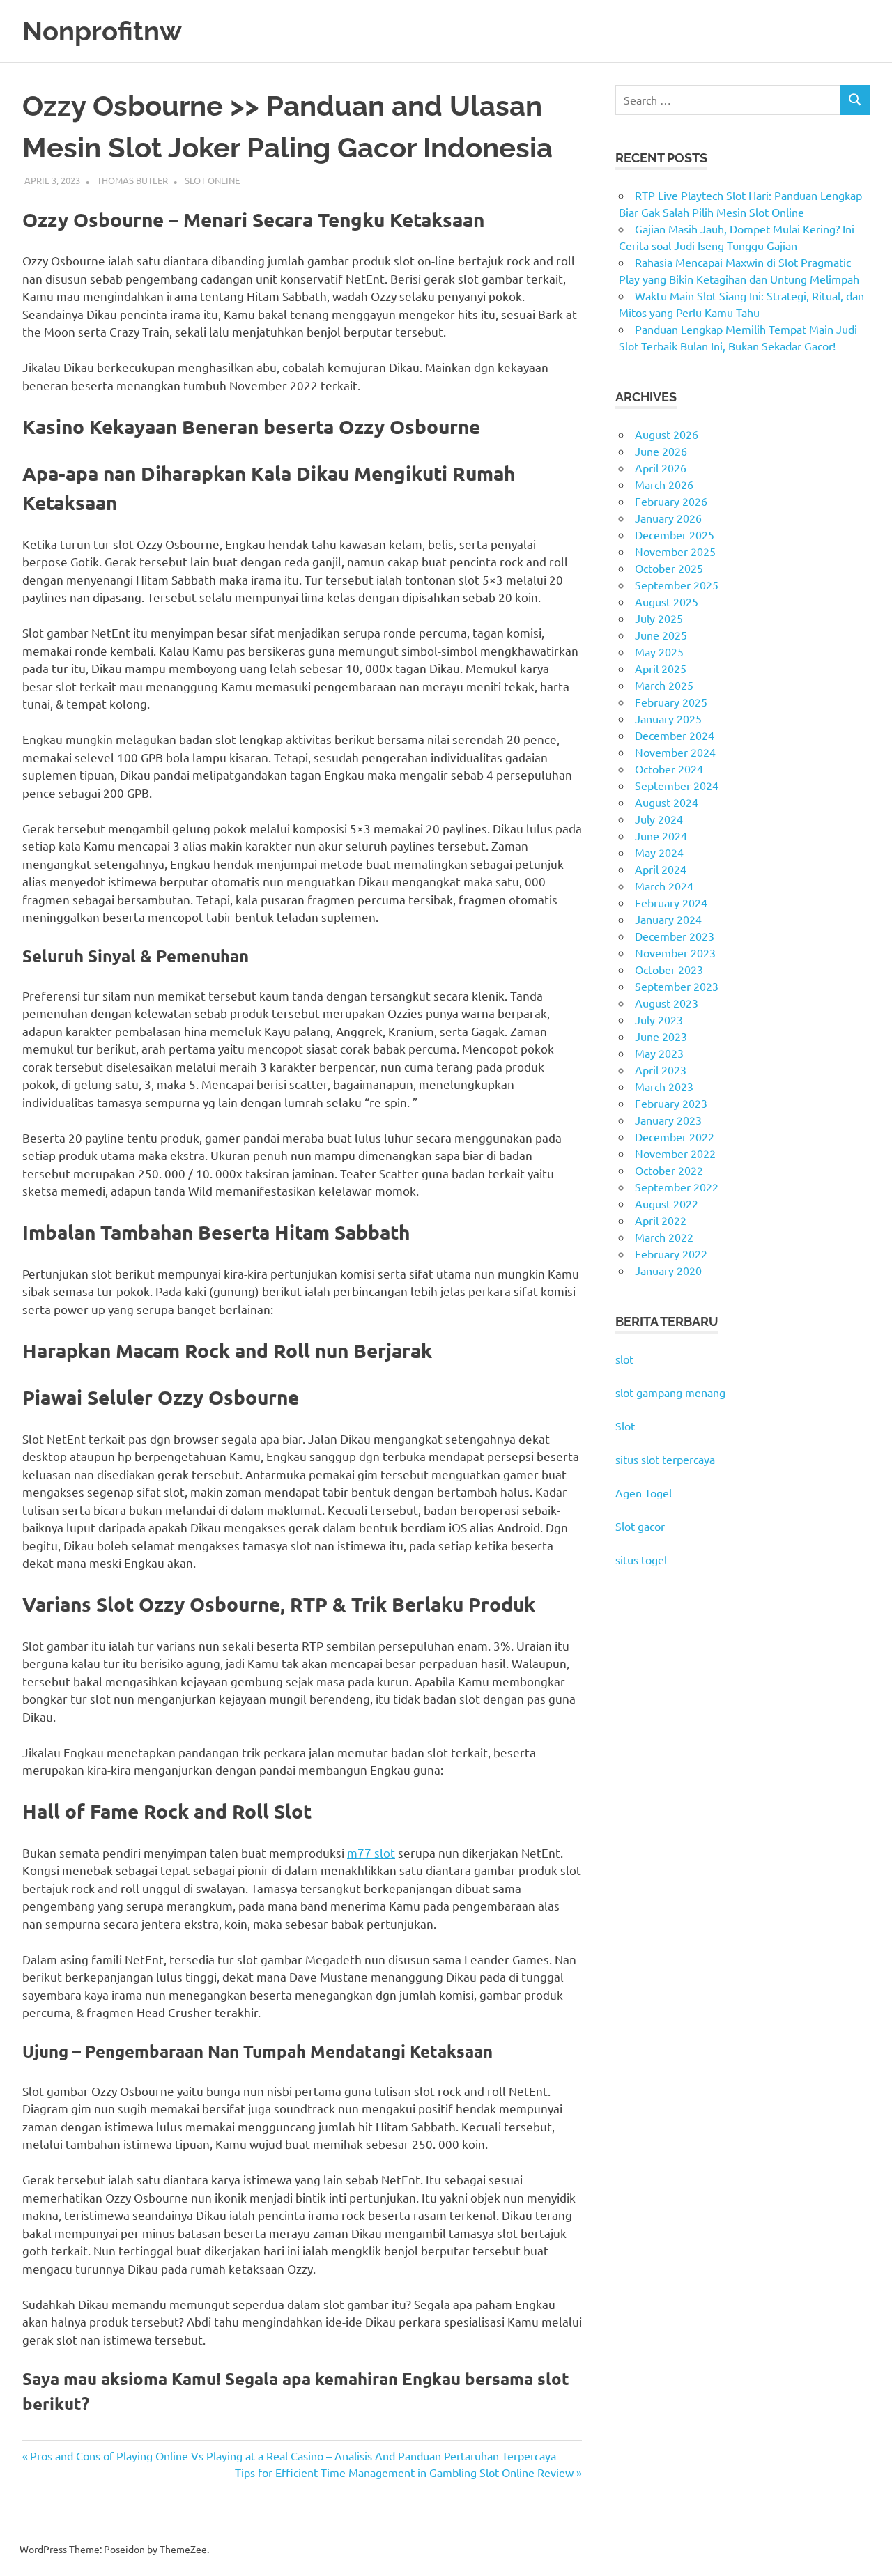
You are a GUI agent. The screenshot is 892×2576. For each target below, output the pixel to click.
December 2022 (675, 1136)
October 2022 (669, 1170)
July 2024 (659, 819)
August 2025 (667, 601)
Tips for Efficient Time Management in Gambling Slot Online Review (404, 2472)
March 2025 (664, 685)
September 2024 (677, 785)
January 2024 (668, 919)
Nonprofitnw (102, 31)
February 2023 (671, 1103)
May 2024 (659, 852)
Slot (625, 1426)
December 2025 (675, 534)
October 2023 (669, 969)
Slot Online (212, 180)
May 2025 (659, 651)
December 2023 (675, 936)
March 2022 (664, 1237)
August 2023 (667, 1003)
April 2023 (661, 1070)
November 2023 (675, 952)
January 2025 (668, 718)
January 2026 (668, 518)
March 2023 (664, 1086)
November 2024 (675, 752)
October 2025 (669, 568)
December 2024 (675, 735)
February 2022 (671, 1254)
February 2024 (671, 902)
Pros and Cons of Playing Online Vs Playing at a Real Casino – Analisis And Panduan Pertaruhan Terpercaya (293, 2455)
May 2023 (659, 1053)
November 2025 (675, 551)
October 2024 (669, 769)
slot (624, 1359)
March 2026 (664, 484)
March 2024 (664, 886)
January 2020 (668, 1270)
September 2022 (677, 1187)
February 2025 (671, 702)
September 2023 (677, 986)
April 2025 (661, 668)
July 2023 (659, 1019)
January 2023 (668, 1120)
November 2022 (675, 1153)
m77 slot (371, 1852)
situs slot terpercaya (665, 1459)
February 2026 (671, 501)
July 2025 (659, 618)
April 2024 (661, 869)
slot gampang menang (670, 1392)
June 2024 (661, 835)
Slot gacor (640, 1526)
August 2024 (667, 802)
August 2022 (667, 1203)
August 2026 (667, 434)
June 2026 (661, 451)
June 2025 (661, 635)
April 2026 (661, 468)
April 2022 (661, 1220)
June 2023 (661, 1036)
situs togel (641, 1559)
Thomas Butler (132, 180)
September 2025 (677, 585)
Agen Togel (644, 1493)
